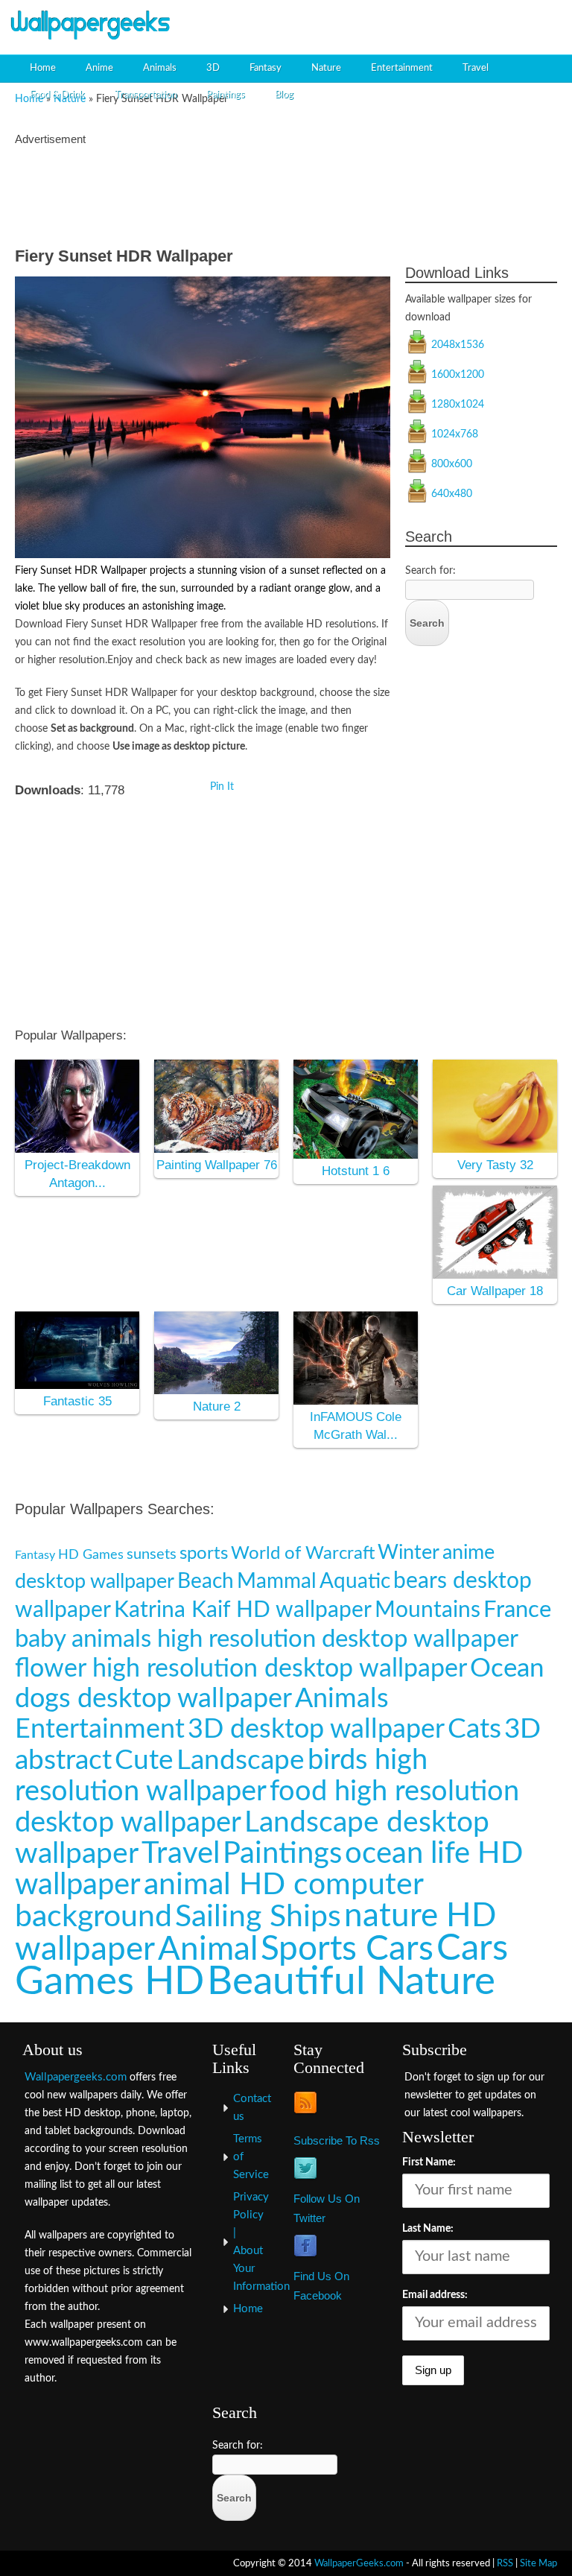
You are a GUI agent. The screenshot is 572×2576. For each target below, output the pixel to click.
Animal (208, 1950)
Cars (472, 1949)
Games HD (109, 1982)
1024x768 (455, 434)
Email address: (435, 2295)
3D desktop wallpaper (316, 1730)
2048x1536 (458, 345)
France (517, 1610)
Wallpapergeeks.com (76, 2077)
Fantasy (266, 68)
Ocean (507, 1669)
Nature (326, 68)
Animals (160, 68)
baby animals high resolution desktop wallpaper (267, 1639)
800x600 (452, 464)
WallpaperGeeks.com (359, 2563)
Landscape (241, 1760)
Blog (284, 95)
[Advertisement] (390, 26)
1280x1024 (458, 405)
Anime (99, 68)
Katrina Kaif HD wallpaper (243, 1610)
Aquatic (355, 1582)
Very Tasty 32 (495, 1165)
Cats (474, 1729)
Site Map (538, 2563)
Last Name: (428, 2229)
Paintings (226, 95)
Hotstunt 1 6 (356, 1171)
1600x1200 (458, 375)
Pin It (222, 787)
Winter (409, 1553)
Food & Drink (57, 95)
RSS (505, 2563)
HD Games (91, 1555)
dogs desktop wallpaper (153, 1699)
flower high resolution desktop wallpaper (241, 1669)
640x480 (452, 494)
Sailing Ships (258, 1917)
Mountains (428, 1610)
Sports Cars (347, 1949)
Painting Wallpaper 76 (217, 1165)
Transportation (146, 95)
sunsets (152, 1554)
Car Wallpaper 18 (495, 1291)
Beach (206, 1582)
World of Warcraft (303, 1553)
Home (43, 68)
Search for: (430, 571)
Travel (476, 68)
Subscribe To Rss (337, 2140)
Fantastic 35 (77, 1401)
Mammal (277, 1582)
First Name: (429, 2162)
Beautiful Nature (351, 1982)
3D (213, 68)
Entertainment (402, 68)
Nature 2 (217, 1406)
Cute (144, 1760)
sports (204, 1554)
